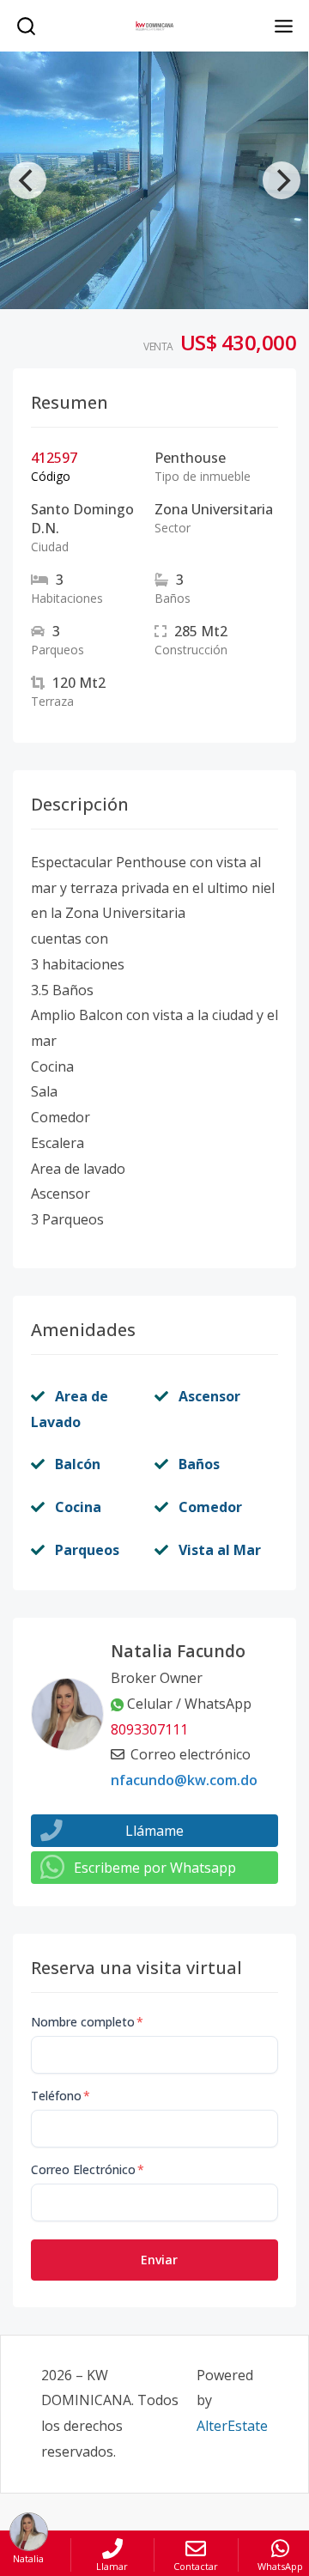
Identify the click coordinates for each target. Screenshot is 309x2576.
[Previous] (27, 180)
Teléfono (61, 2096)
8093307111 (149, 1729)
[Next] (282, 180)
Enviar (159, 2260)
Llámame (154, 1831)
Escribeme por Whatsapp (155, 1868)
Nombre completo (87, 2022)
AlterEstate (232, 2426)
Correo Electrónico (88, 2169)
